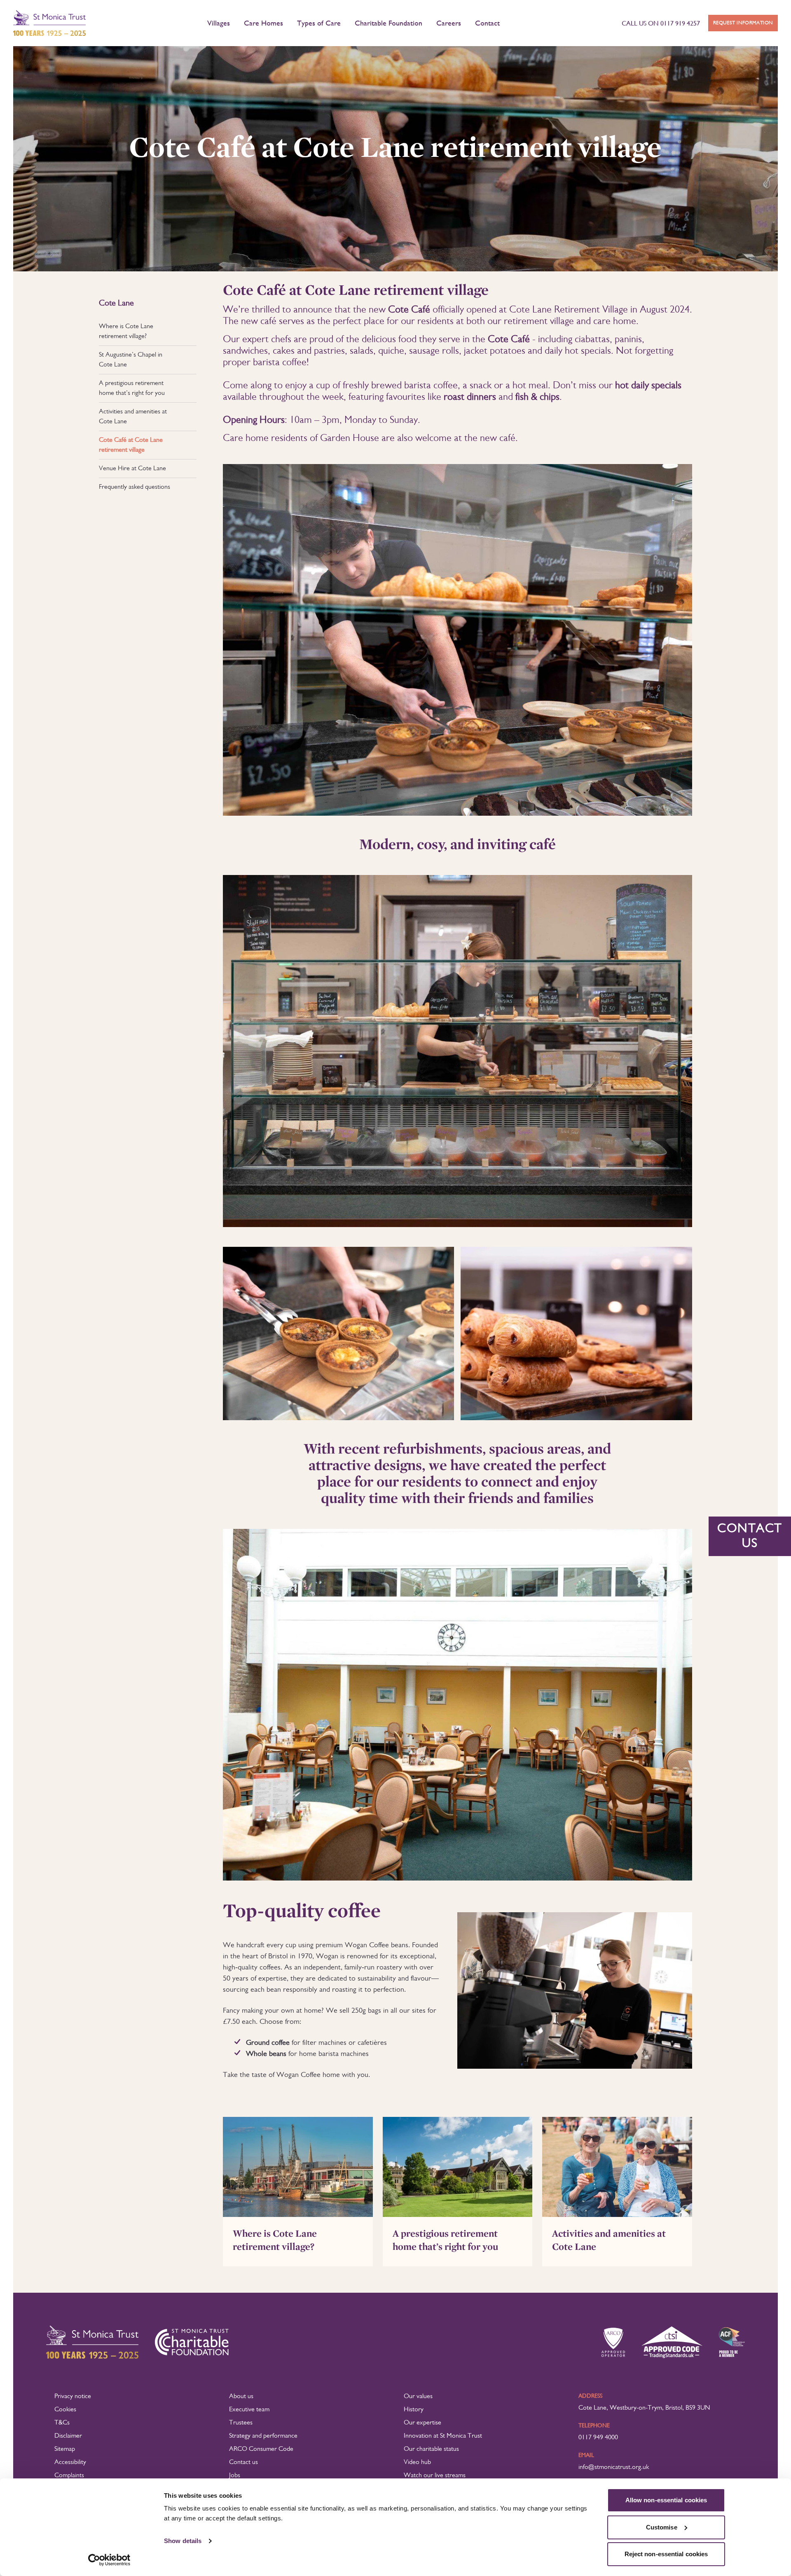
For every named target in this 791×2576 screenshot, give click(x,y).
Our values (418, 2396)
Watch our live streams (435, 2476)
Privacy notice (73, 2396)
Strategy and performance (263, 2436)
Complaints (69, 2476)
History (414, 2410)
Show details (183, 2541)
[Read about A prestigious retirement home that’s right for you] (458, 2167)
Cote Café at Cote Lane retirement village (131, 445)
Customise (662, 2527)
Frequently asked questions (135, 487)
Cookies (65, 2410)
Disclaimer (68, 2436)
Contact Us (750, 1536)
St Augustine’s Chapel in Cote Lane (131, 360)
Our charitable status (431, 2449)
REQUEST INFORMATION (743, 23)
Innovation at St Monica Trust (443, 2436)
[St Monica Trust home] (49, 23)
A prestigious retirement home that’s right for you (132, 388)
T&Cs (62, 2423)
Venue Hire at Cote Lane (132, 469)
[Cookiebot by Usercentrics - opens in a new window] (109, 2560)
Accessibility (70, 2462)
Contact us (243, 2462)
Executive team (249, 2410)
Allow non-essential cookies (666, 2500)
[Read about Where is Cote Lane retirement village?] (298, 2167)
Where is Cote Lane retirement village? (126, 331)
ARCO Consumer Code (261, 2449)
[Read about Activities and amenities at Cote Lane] (617, 2167)
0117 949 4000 (598, 2438)
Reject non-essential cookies (666, 2554)
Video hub (417, 2462)
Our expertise (422, 2423)
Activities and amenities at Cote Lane (133, 417)
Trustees (241, 2423)
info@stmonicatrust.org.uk (614, 2467)
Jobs (235, 2476)
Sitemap (65, 2449)
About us (241, 2396)
